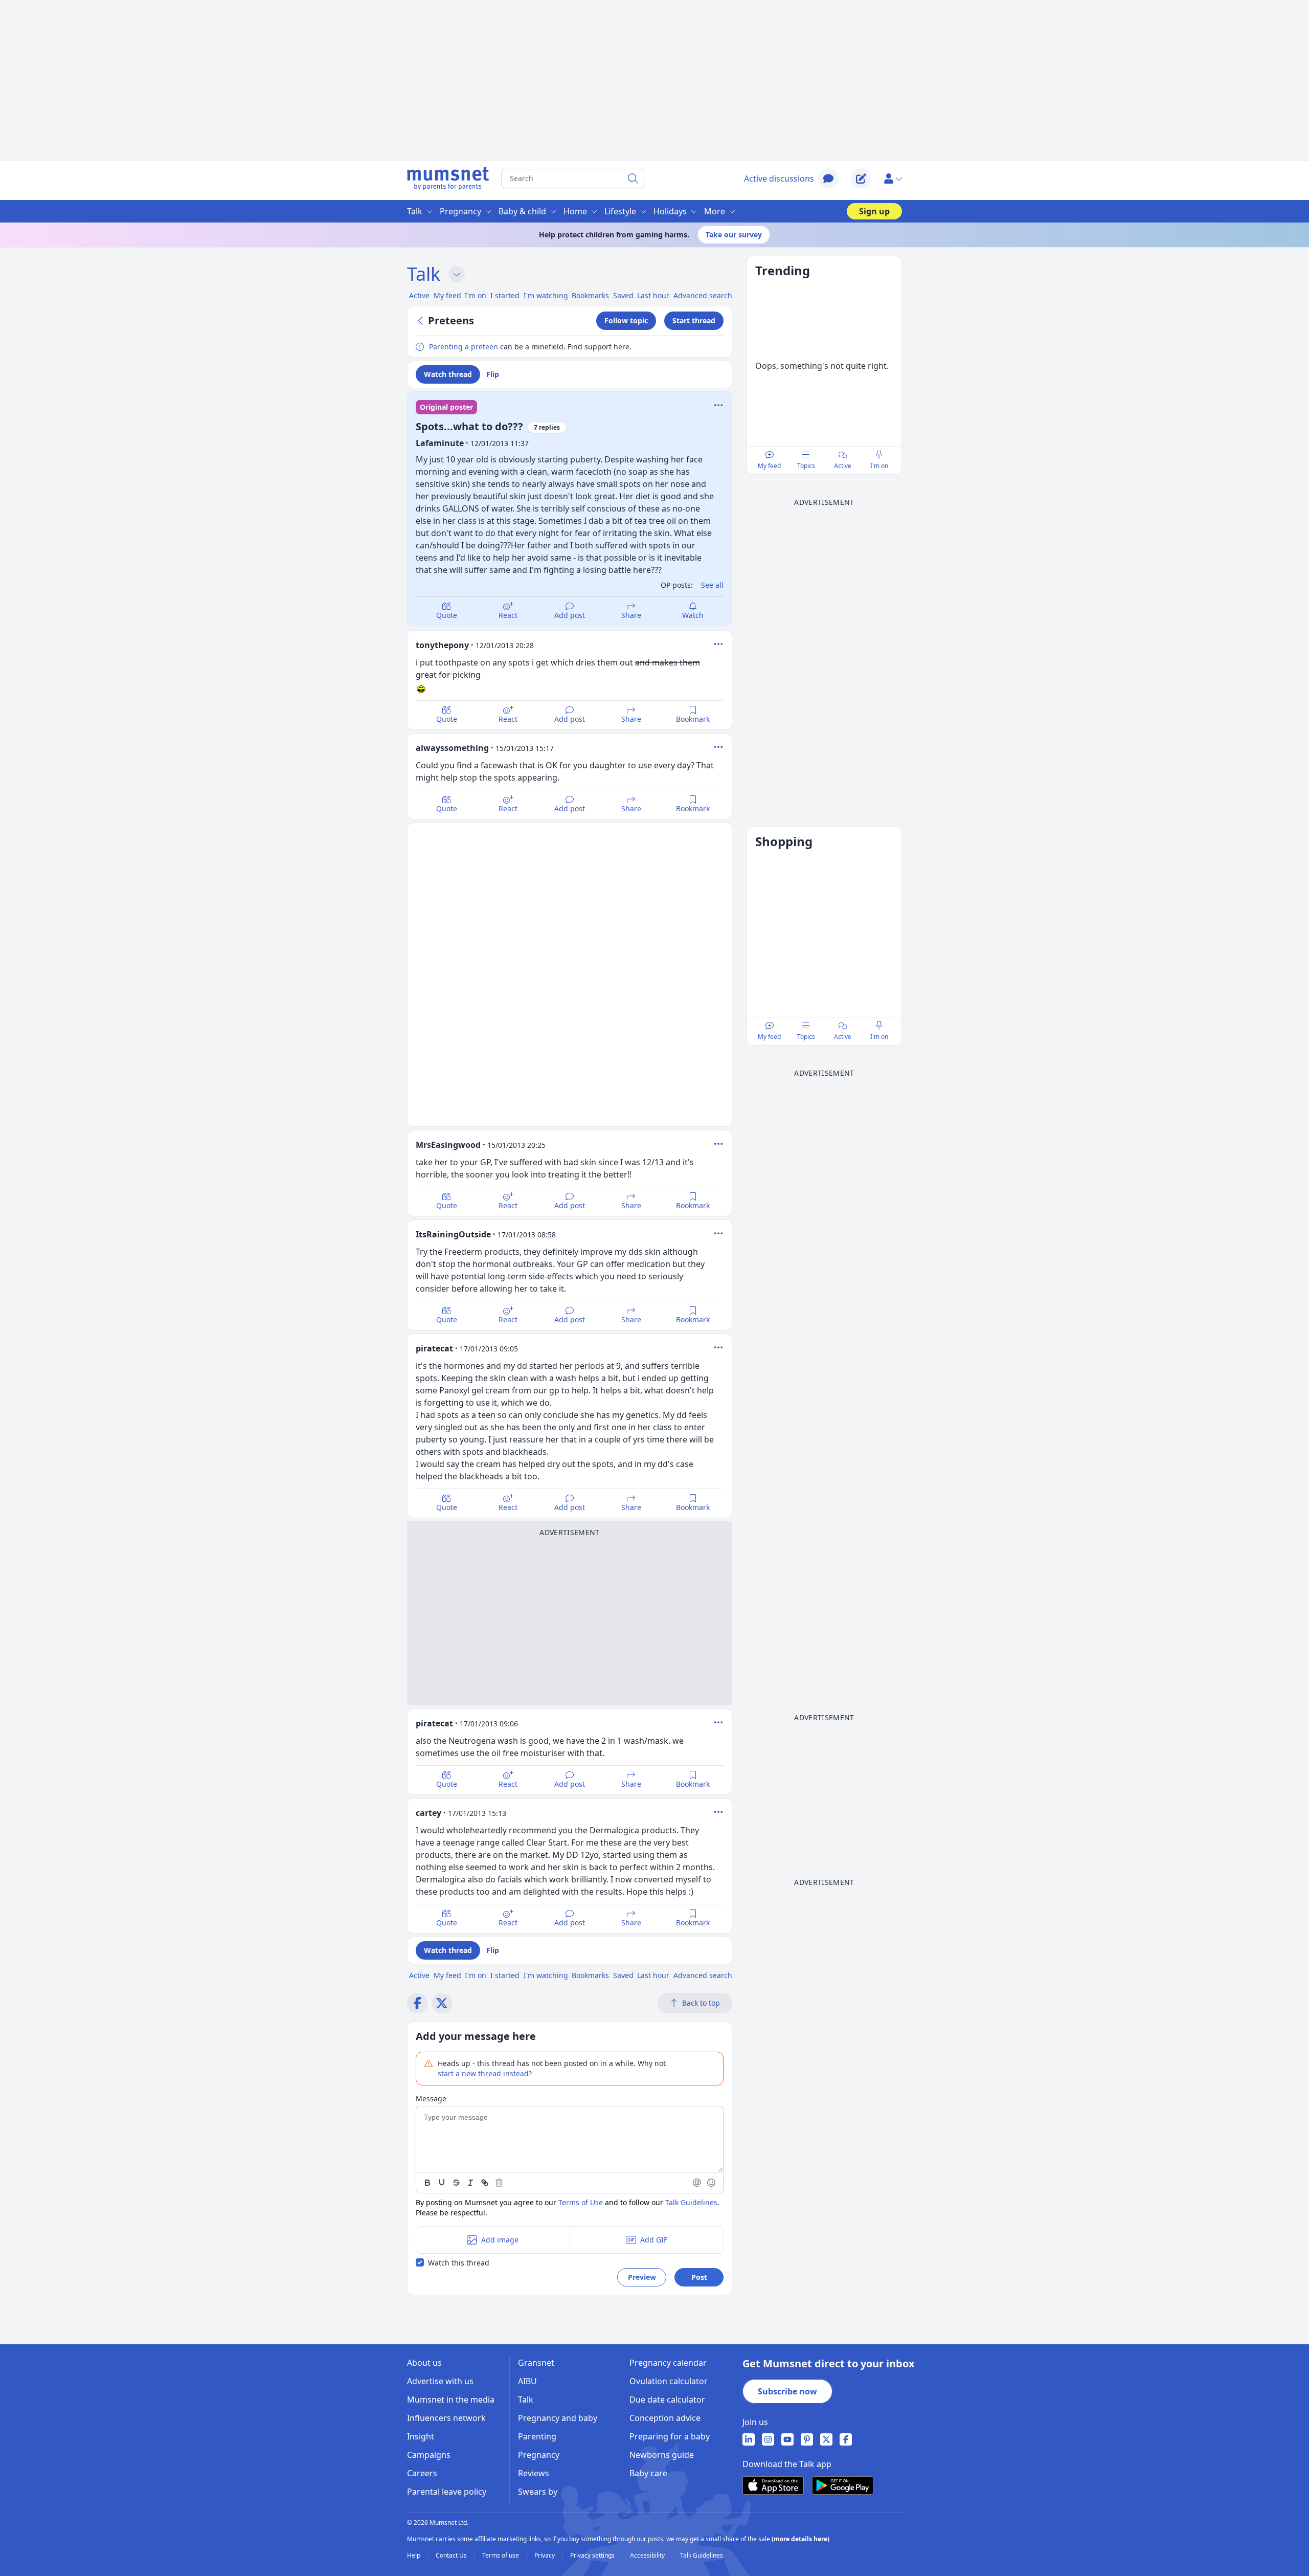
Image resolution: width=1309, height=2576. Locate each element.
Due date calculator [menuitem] (667, 2400)
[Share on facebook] (417, 2003)
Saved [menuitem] (623, 295)
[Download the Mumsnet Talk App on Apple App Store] (773, 2485)
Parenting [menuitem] (537, 2436)
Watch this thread (459, 2263)
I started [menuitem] (505, 295)
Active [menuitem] (419, 295)
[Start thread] (861, 179)
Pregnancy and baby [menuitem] (558, 2418)
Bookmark (693, 719)
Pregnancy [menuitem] (460, 211)
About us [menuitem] (424, 2363)
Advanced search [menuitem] (703, 295)
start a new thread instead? (485, 2073)
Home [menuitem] (575, 211)
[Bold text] (427, 2183)
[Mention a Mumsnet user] (697, 2183)
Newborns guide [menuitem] (662, 2455)
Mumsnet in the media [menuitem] (451, 2400)
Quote (447, 615)
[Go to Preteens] (422, 321)
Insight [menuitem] (421, 2436)
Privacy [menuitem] (545, 2556)
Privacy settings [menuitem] (593, 2556)
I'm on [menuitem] (476, 295)
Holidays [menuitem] (670, 211)
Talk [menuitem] (415, 211)
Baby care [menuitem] (648, 2473)
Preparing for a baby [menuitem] (670, 2436)
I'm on (879, 466)
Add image (500, 2240)
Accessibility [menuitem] (648, 2556)
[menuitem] (749, 2439)
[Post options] (718, 644)
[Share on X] (442, 2003)
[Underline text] (442, 2183)
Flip (493, 374)
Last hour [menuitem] (653, 295)
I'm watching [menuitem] (546, 295)
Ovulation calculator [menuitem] (669, 2381)
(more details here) (800, 2539)
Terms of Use (581, 2202)
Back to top (701, 2003)
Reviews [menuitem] (534, 2473)
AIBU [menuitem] (527, 2381)
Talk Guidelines (691, 2202)
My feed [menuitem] (447, 295)
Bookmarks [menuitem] (590, 295)
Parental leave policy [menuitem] (447, 2492)
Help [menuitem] (414, 2556)
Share (631, 615)
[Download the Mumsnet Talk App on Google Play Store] (843, 2485)
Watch (693, 615)
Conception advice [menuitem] (665, 2418)
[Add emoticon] (712, 2183)
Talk (424, 274)
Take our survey (734, 235)
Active (843, 466)
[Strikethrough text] (456, 2183)
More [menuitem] (715, 211)
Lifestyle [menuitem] (620, 211)
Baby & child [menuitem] (522, 211)
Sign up (874, 211)
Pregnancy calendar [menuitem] (668, 2363)
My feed (769, 466)
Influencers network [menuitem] (446, 2418)
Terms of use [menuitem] (501, 2556)
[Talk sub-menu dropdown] (457, 274)
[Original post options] (718, 405)
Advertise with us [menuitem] (440, 2381)
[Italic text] (470, 2183)
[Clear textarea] (499, 2183)
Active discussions (779, 179)
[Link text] (485, 2183)
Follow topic (626, 320)
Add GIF (654, 2240)
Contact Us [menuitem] (452, 2556)
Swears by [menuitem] (538, 2492)
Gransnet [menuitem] (536, 2363)
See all (712, 585)
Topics (806, 466)
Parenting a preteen (464, 347)
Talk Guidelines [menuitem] (702, 2556)
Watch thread (448, 374)
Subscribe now (787, 2391)
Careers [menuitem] (422, 2473)
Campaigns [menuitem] (429, 2455)
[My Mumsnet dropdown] (893, 179)
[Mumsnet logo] (448, 179)
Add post (570, 615)
